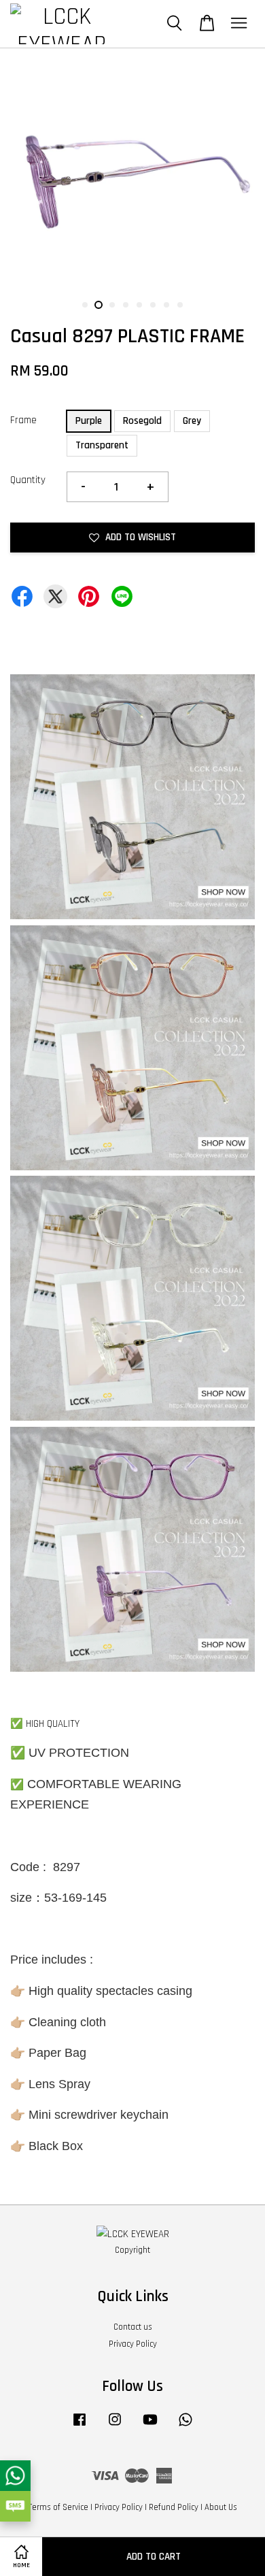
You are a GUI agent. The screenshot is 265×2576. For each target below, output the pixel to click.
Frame (23, 420)
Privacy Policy (133, 2344)
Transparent (102, 445)
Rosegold (142, 421)
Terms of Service (58, 2507)
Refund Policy (174, 2507)
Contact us (133, 2327)
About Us (221, 2507)
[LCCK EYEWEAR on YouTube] (150, 2426)
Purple (89, 421)
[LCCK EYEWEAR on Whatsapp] (185, 2426)
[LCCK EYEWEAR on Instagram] (115, 2426)
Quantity (28, 480)
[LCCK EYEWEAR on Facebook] (79, 2426)
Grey (192, 421)
